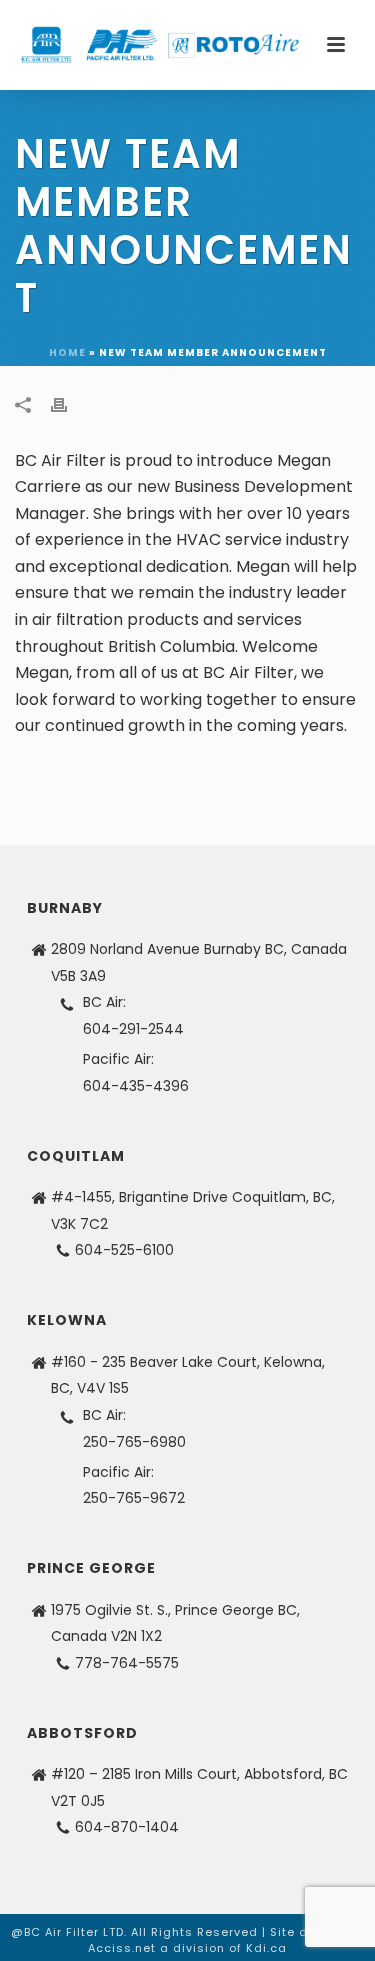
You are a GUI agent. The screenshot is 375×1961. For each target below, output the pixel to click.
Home (67, 352)
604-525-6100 (124, 1250)
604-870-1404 (127, 1827)
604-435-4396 (136, 1086)
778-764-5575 (127, 1663)
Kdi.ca (266, 1948)
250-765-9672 (134, 1498)
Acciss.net (122, 1948)
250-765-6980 (134, 1442)
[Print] (69, 404)
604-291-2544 (133, 1029)
